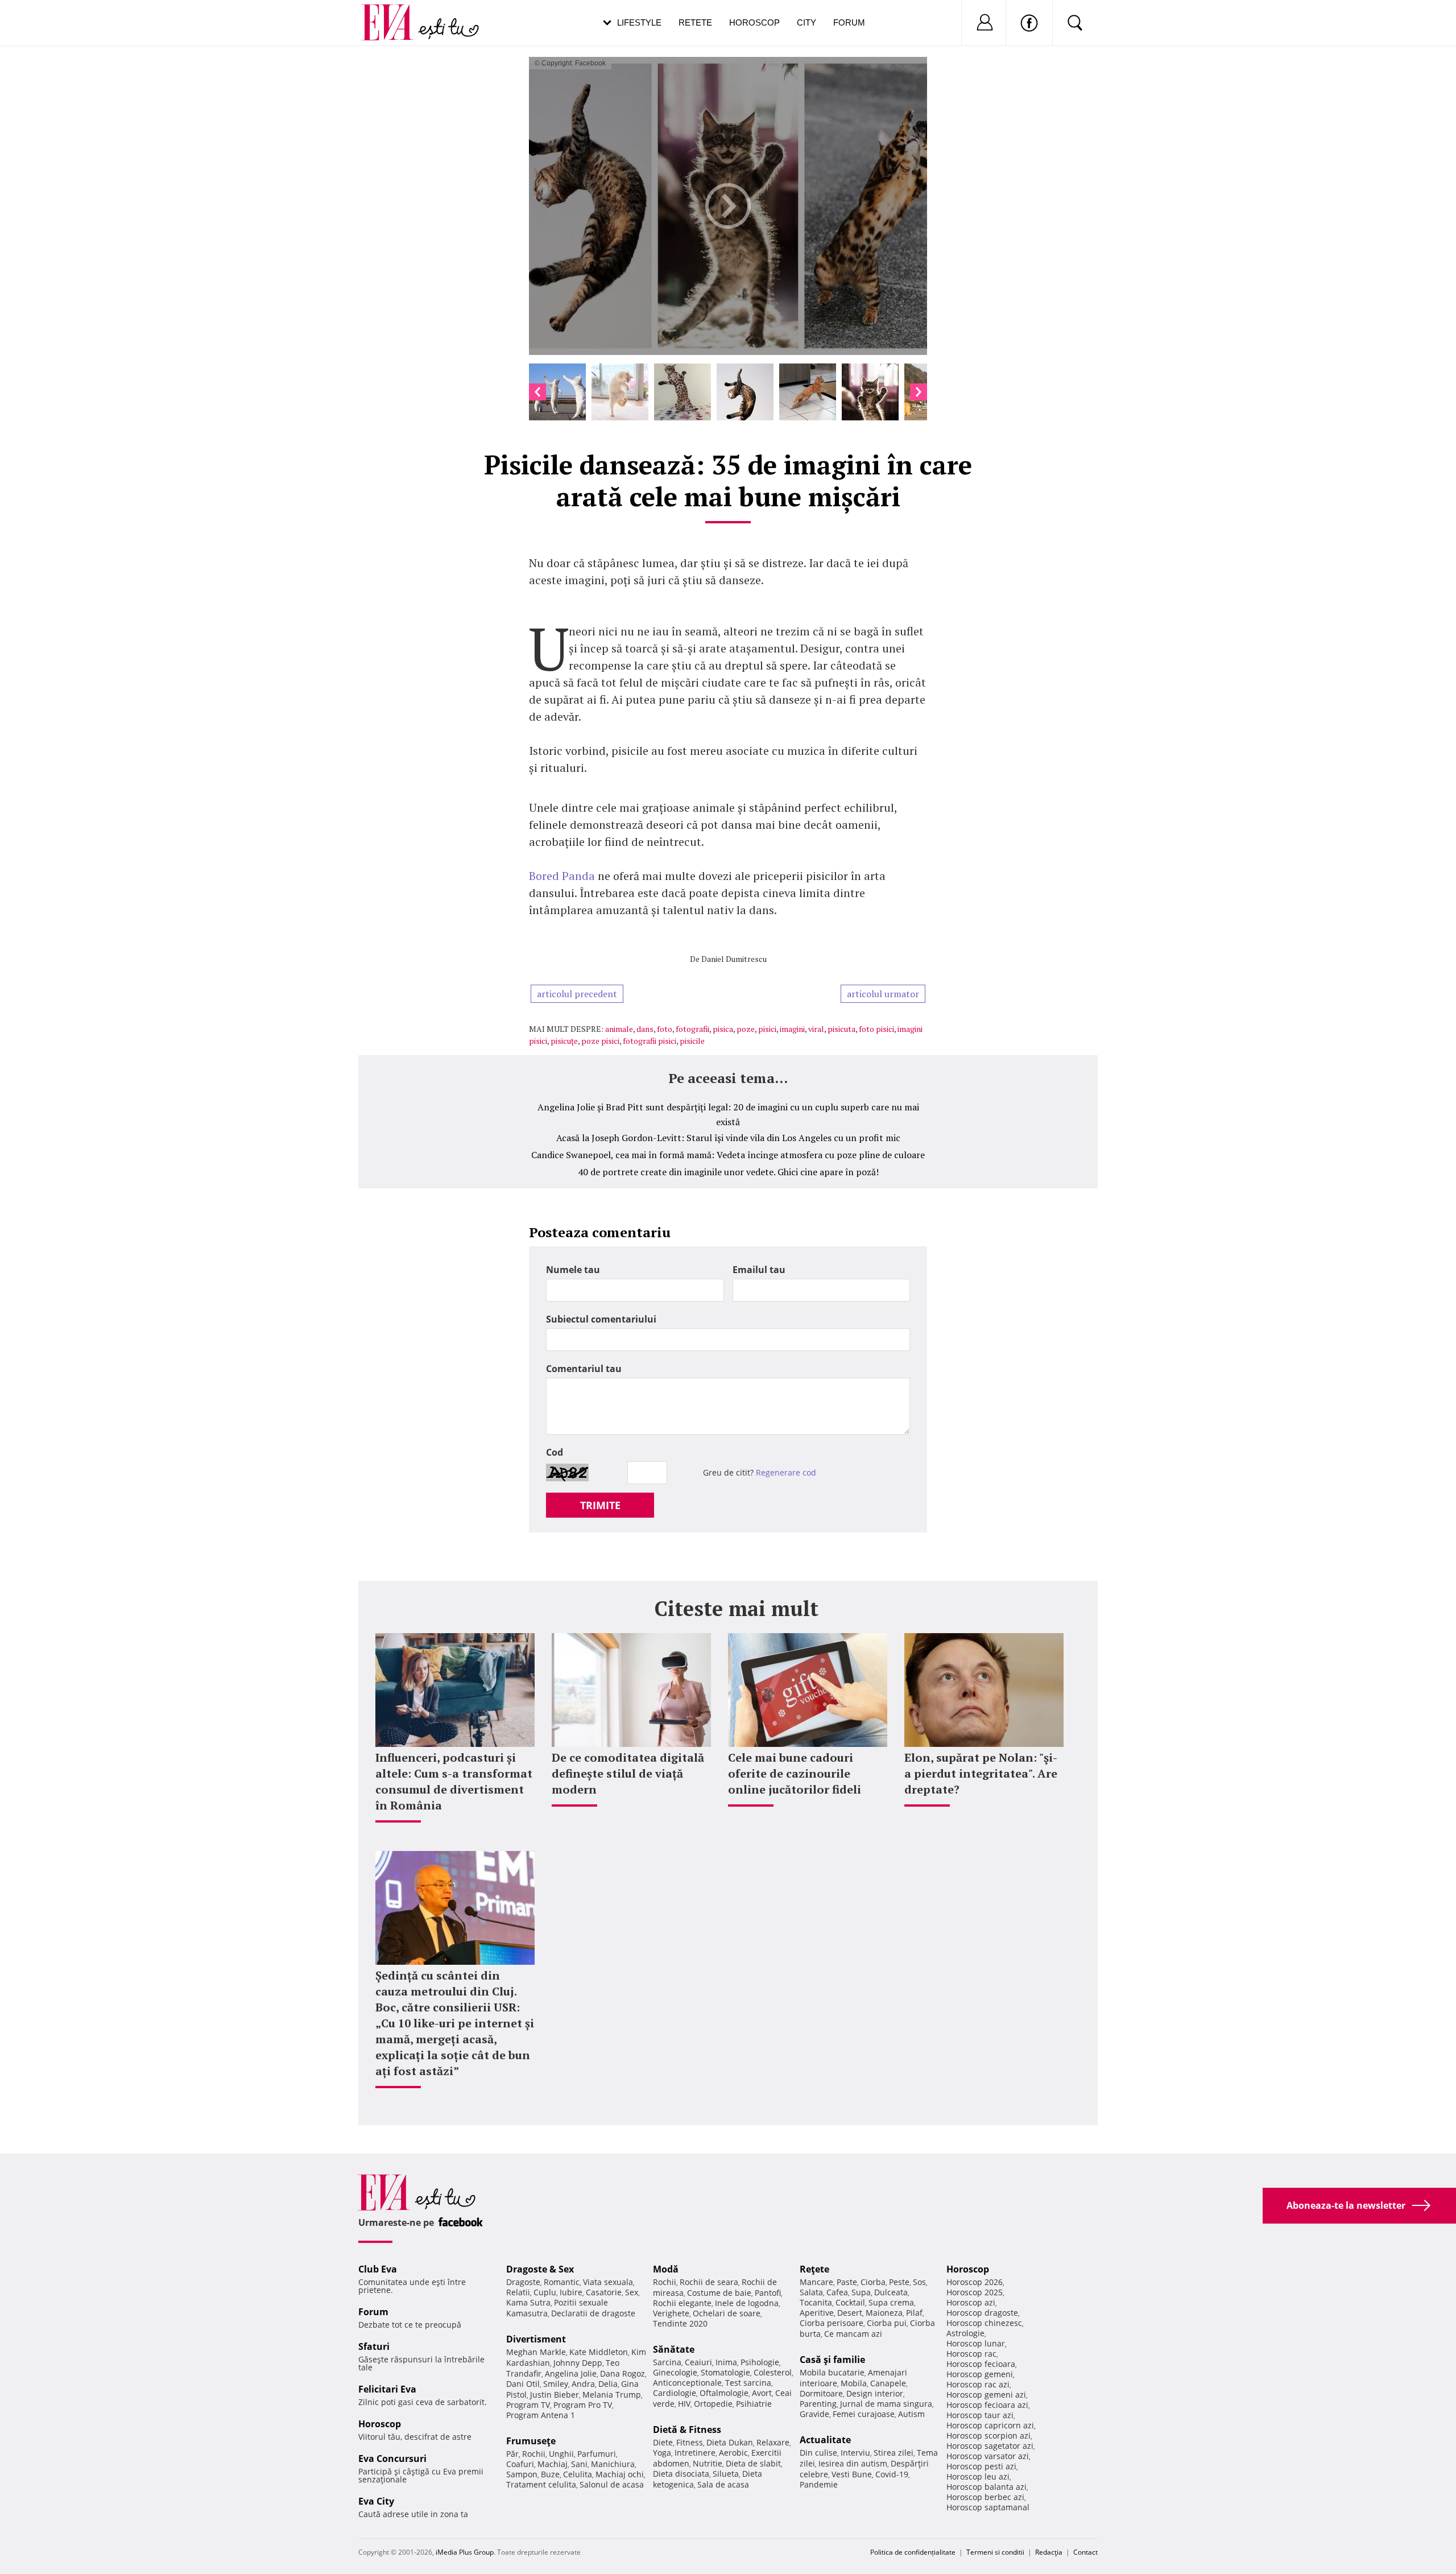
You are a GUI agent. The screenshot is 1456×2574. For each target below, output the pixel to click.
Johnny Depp (578, 2363)
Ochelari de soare (727, 2313)
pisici (767, 1029)
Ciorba (873, 2282)
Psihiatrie (754, 2404)
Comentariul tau (584, 1369)
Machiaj (553, 2464)
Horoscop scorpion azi (988, 2435)
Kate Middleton (599, 2352)
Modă (666, 2269)
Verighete (671, 2313)
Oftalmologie (724, 2393)
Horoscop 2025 (975, 2292)
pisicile (692, 1041)
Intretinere (695, 2453)
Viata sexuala (608, 2282)
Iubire (571, 2292)
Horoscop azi (971, 2302)
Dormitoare (821, 2393)
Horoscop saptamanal (988, 2507)
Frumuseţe (531, 2441)
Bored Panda (562, 876)
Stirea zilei (894, 2453)
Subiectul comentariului (601, 1319)
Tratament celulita (541, 2484)
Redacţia (1049, 2552)
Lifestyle (639, 22)
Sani (579, 2464)
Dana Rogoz (622, 2373)
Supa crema (891, 2302)
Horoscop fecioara (981, 2364)
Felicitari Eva (387, 2389)
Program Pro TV (583, 2405)
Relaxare (773, 2442)
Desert (850, 2313)
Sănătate (674, 2349)
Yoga (662, 2453)
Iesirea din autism (853, 2463)
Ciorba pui (887, 2323)
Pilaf (914, 2313)
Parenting (818, 2404)
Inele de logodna (747, 2303)
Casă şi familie (832, 2360)
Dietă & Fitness (687, 2430)
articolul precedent (577, 994)
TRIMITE (600, 1505)
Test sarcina (748, 2383)
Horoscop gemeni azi (986, 2395)
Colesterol (773, 2372)
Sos (919, 2282)
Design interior (875, 2393)
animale (619, 1029)
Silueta (726, 2474)
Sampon (522, 2474)
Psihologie (760, 2362)
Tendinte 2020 (680, 2323)
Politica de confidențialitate (913, 2552)
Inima (726, 2362)
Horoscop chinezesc (984, 2323)
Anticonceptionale (687, 2383)
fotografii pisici (650, 1041)
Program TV (528, 2405)
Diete (663, 2442)
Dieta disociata (681, 2474)
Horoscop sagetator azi (990, 2446)
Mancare (816, 2282)
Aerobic (733, 2453)
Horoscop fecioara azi (987, 2405)
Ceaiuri (698, 2362)
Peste (899, 2282)
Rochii (534, 2454)
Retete (695, 22)
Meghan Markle (536, 2352)
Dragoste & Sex (540, 2269)
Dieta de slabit (753, 2463)
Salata (811, 2292)
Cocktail (850, 2302)
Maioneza (884, 2313)
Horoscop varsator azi (988, 2456)
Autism (911, 2414)
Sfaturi (374, 2346)
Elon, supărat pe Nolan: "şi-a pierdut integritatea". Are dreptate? (981, 1773)
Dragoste (523, 2282)
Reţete (814, 2269)
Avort (762, 2393)
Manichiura (613, 2464)
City (806, 22)
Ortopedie (713, 2404)
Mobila (854, 2383)
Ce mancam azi (853, 2334)
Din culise (818, 2453)
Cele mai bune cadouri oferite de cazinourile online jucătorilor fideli (795, 1773)
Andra (583, 2384)
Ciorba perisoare (832, 2323)
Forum (849, 22)
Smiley (556, 2384)
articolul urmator (883, 994)
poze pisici (600, 1041)
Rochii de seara (709, 2282)
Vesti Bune (852, 2474)
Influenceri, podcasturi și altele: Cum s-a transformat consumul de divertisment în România (454, 1781)
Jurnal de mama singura (886, 2404)
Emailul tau (759, 1270)
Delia (608, 2384)
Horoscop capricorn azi (990, 2425)
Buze (550, 2474)
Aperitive (817, 2313)
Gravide (814, 2414)
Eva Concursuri (392, 2459)
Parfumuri (597, 2454)
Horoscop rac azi (978, 2384)
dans (645, 1029)
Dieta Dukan (730, 2442)
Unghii (561, 2454)
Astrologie (965, 2333)
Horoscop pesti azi (981, 2466)
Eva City (376, 2501)
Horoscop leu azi (978, 2476)
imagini (792, 1029)
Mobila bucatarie (832, 2372)
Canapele (888, 2383)
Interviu (855, 2453)
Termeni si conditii (995, 2552)
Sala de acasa (723, 2484)
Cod (555, 1452)
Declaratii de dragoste (593, 2313)
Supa (861, 2292)
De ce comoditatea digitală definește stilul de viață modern (628, 1773)
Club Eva (378, 2269)
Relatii (518, 2292)
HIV (684, 2404)
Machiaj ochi (620, 2474)
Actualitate (825, 2440)
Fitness (690, 2442)
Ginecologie (675, 2372)
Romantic (562, 2282)
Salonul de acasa (612, 2484)
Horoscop (754, 22)
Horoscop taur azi (980, 2415)
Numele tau (573, 1270)
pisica (723, 1029)
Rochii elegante (682, 2303)
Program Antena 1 (541, 2415)
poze (746, 1029)
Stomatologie (725, 2372)
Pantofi (768, 2293)
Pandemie (819, 2484)
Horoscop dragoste (982, 2313)
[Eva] (394, 13)
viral (816, 1029)
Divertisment (536, 2339)
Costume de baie (719, 2293)
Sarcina (667, 2362)
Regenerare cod (786, 1472)
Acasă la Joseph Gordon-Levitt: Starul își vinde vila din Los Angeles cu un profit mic (728, 1138)
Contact (1085, 2552)
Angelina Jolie (571, 2373)
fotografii (692, 1029)
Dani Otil (523, 2384)
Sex (632, 2292)
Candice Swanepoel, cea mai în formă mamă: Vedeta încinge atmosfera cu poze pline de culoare (728, 1155)
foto (665, 1029)
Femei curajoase (864, 2414)
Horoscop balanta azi (986, 2487)
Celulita (578, 2474)
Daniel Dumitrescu (734, 959)
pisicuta (841, 1029)
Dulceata (891, 2292)
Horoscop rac (971, 2354)
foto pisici (876, 1029)
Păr (512, 2454)
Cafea (837, 2292)
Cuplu (545, 2292)
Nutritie (708, 2463)
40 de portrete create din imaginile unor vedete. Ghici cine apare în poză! (728, 1172)
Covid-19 (892, 2474)
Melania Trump (612, 2395)
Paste (847, 2282)
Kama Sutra (528, 2302)
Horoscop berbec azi (985, 2497)
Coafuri (520, 2464)
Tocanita (816, 2302)
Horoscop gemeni (980, 2374)
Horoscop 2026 (975, 2282)
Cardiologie (675, 2393)
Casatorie (604, 2292)
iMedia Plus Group (465, 2552)
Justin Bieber (555, 2395)
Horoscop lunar (976, 2343)
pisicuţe (564, 1041)
